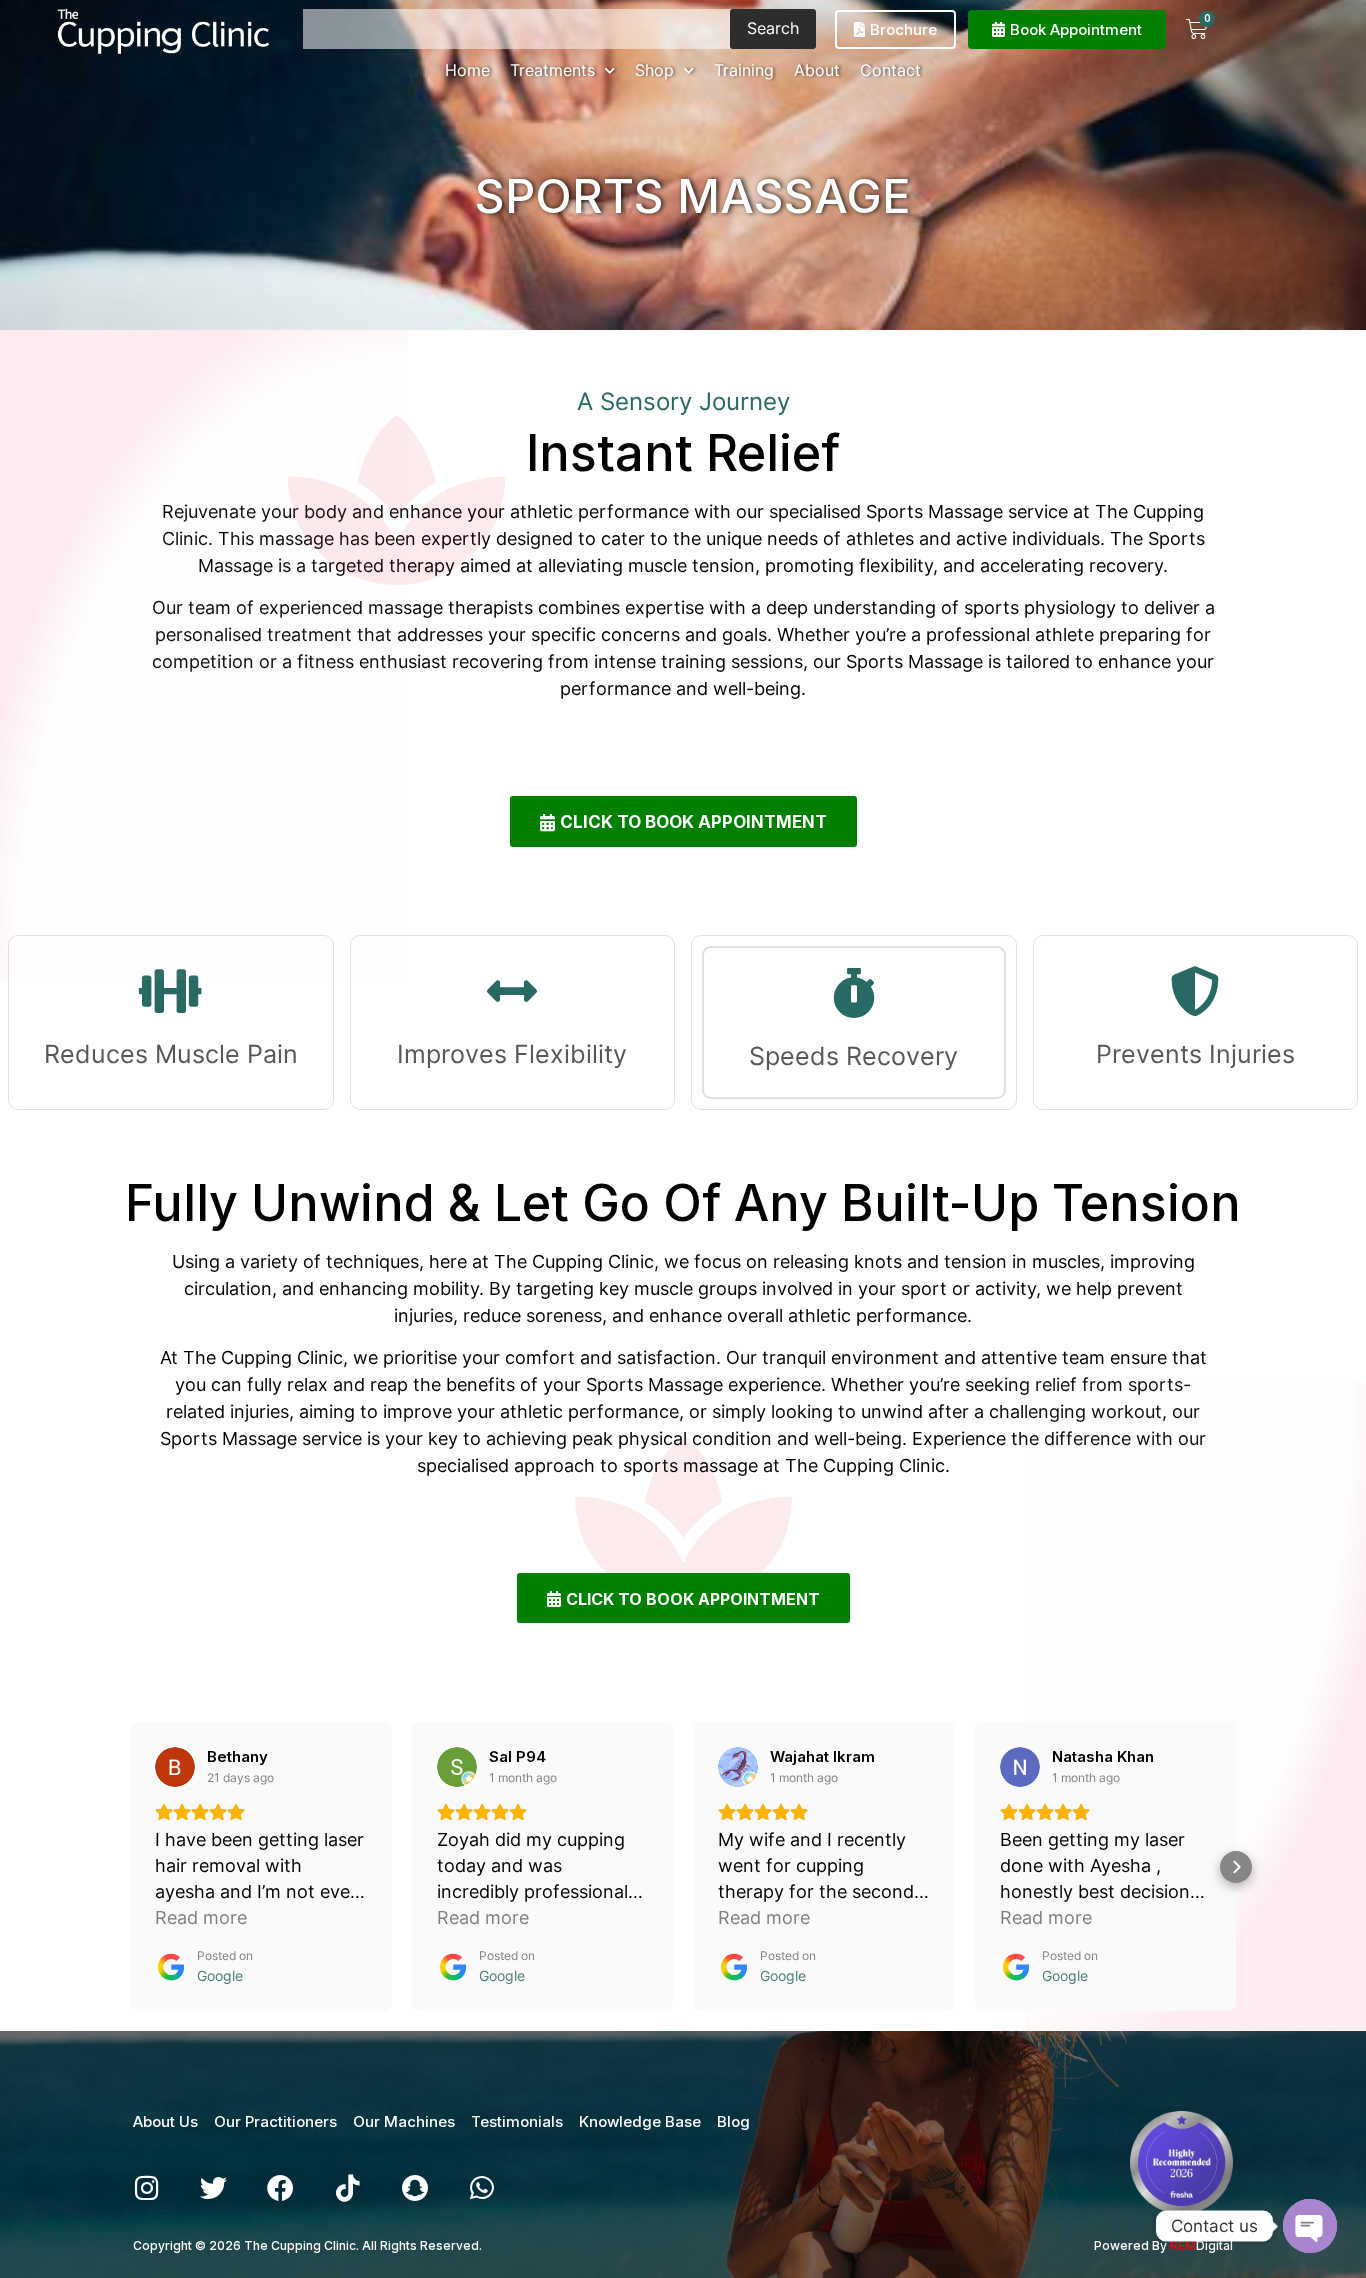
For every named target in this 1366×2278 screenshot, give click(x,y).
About (817, 70)
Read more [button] (201, 1917)
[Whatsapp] (481, 2187)
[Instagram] (146, 2187)
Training (744, 70)
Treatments (552, 70)
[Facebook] (280, 2187)
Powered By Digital (1163, 2245)
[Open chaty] (1310, 2226)
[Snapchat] (414, 2187)
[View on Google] (175, 1767)
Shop (654, 70)
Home (467, 70)
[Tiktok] (347, 2187)
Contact (890, 70)
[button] (130, 1867)
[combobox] (516, 29)
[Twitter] (213, 2187)
